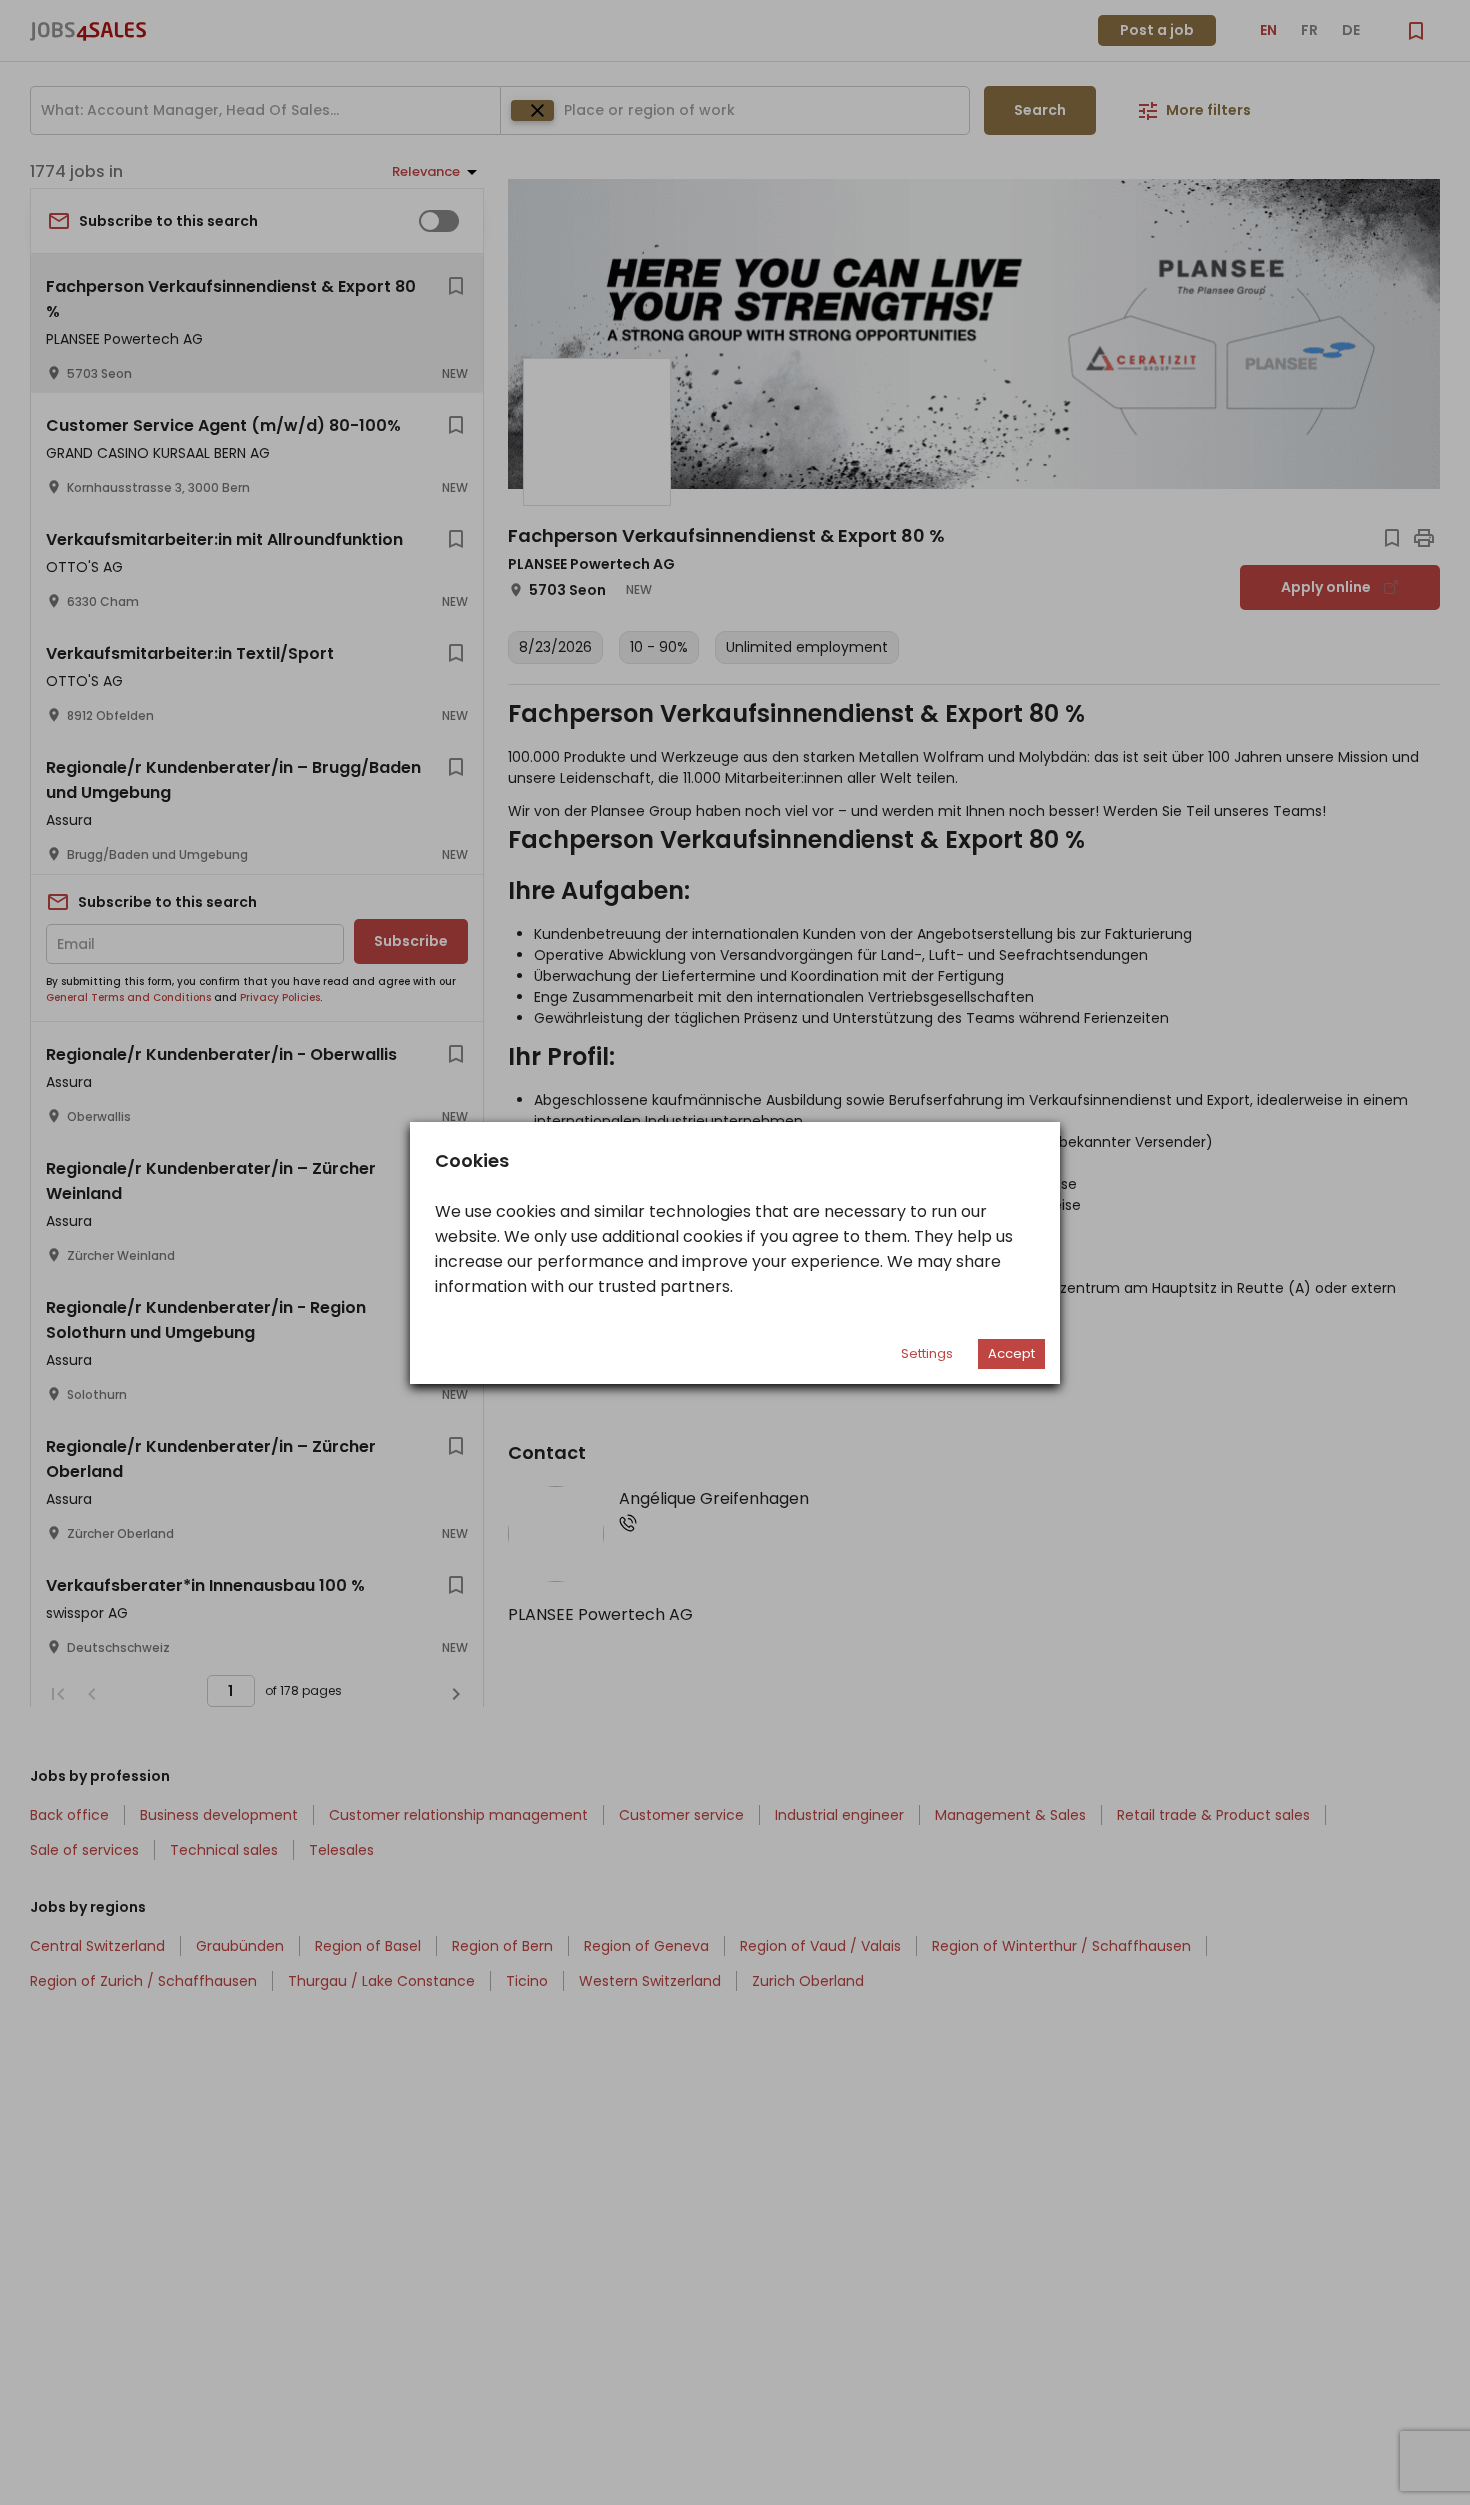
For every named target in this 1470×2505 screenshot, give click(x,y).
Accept (1011, 1353)
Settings (927, 1353)
